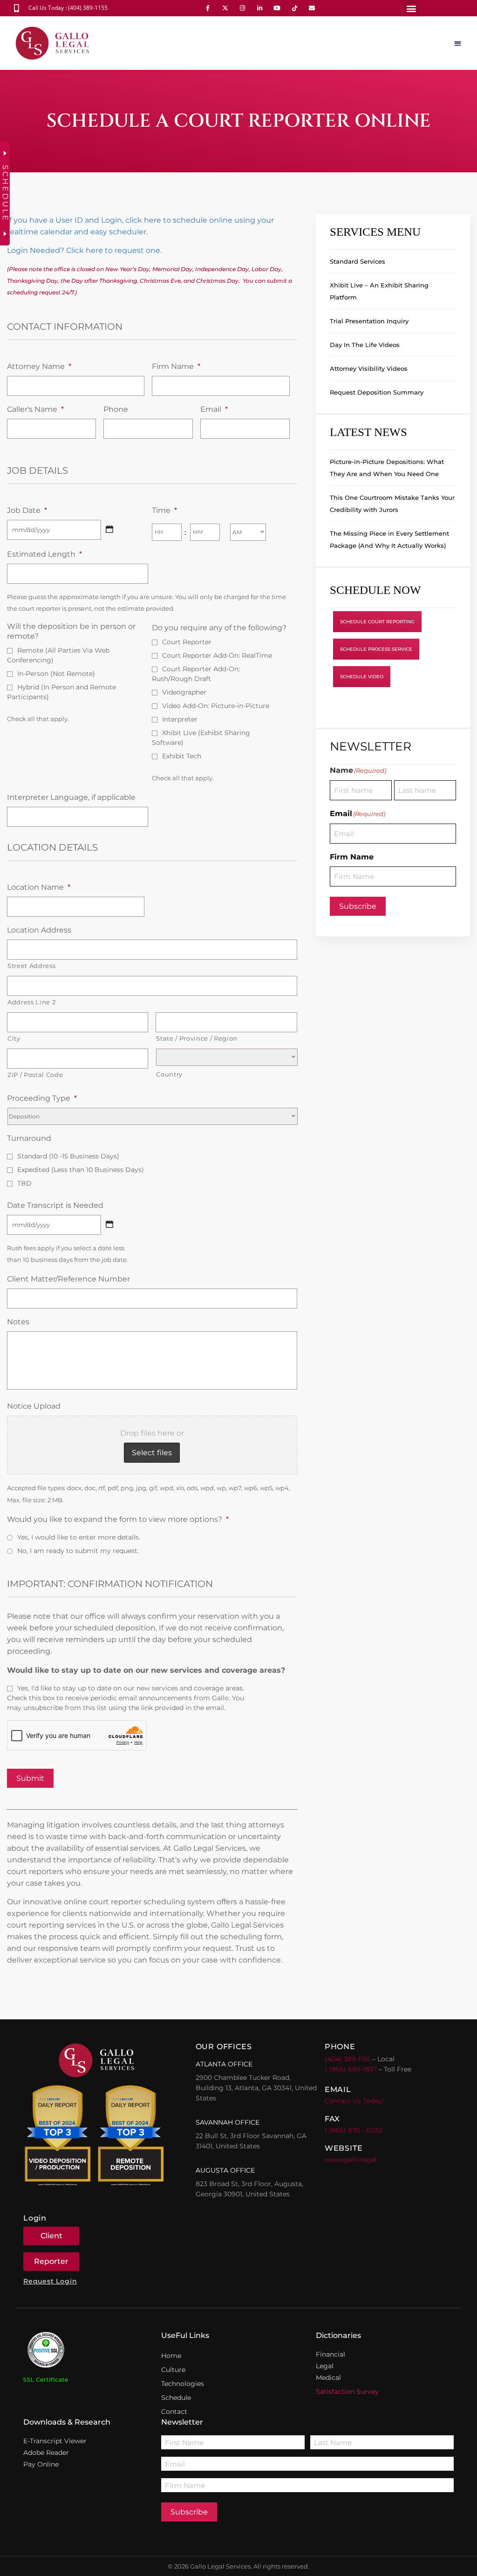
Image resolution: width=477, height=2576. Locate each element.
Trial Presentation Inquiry (369, 321)
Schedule (176, 2398)
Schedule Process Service (376, 649)
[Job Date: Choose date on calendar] (109, 529)
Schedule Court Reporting (377, 622)
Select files (152, 1453)
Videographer (184, 692)
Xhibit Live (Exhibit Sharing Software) (201, 738)
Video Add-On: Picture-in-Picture (216, 706)
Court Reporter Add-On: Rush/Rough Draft (196, 674)
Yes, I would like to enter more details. (79, 1537)
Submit (30, 1778)
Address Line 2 (31, 1002)
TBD (24, 1183)
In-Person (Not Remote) (56, 674)
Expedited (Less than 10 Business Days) (81, 1170)
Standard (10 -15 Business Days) (68, 1156)
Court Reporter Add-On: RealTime (217, 655)
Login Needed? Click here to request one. (84, 250)
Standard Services (358, 261)
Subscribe (358, 906)
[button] (412, 8)
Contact (174, 2412)
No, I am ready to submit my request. (78, 1551)
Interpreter (180, 719)
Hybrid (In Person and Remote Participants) (61, 692)
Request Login (50, 2281)
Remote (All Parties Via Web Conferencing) (58, 655)
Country (169, 1074)
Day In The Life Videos (365, 345)
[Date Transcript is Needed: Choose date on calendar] (109, 1224)
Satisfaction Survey (347, 2392)
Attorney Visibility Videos (369, 368)
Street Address (31, 966)
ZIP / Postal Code (35, 1075)
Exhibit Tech (182, 756)
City (14, 1038)
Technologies (183, 2384)
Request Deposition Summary (377, 392)
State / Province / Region (197, 1038)
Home (171, 2356)
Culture (173, 2370)
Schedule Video (362, 677)
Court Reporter (187, 642)
